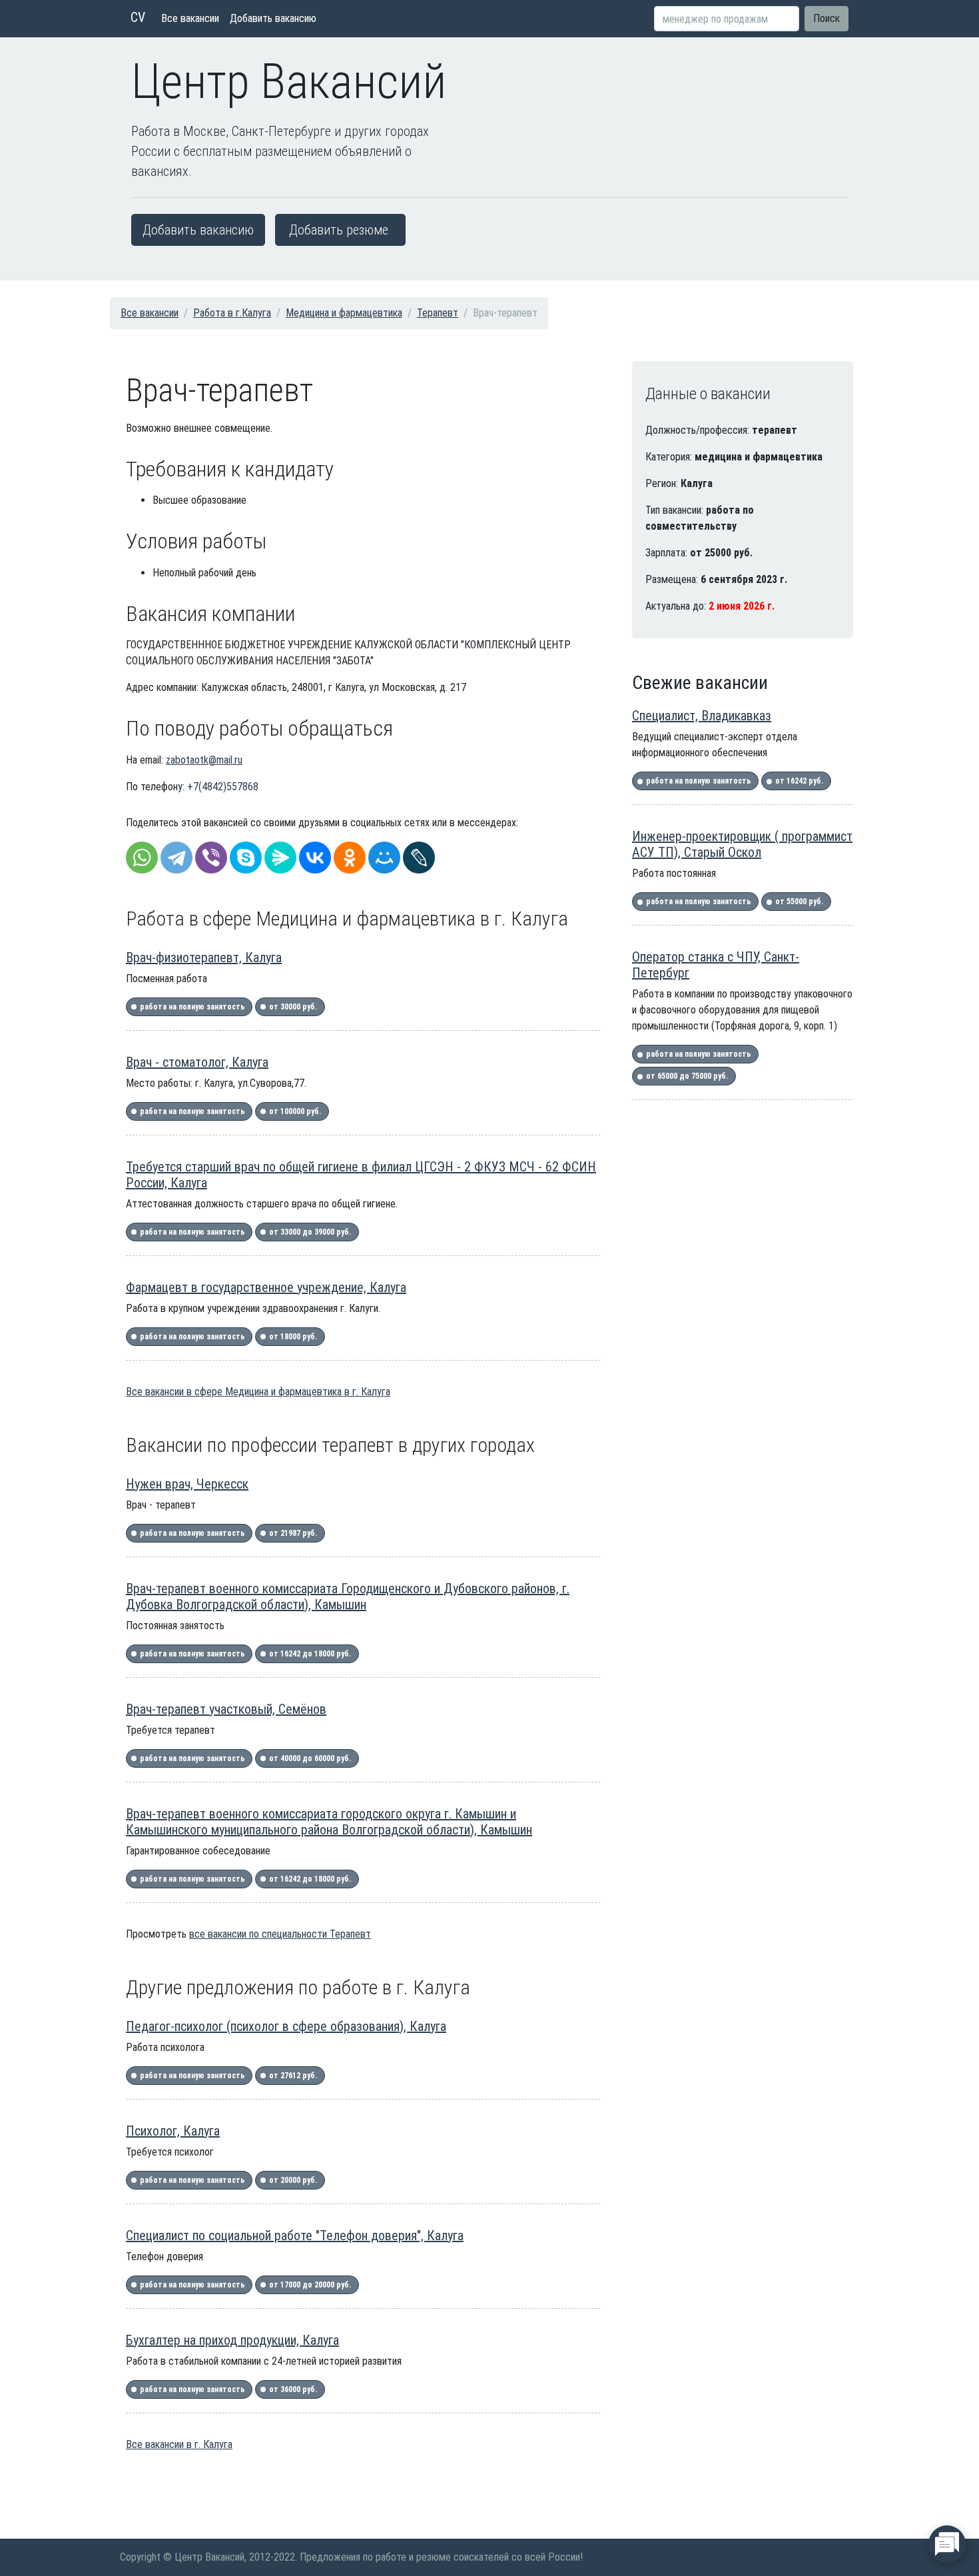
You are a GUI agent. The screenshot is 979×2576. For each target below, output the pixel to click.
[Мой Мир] (384, 858)
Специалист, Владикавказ (702, 716)
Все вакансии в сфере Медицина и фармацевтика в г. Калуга (258, 1392)
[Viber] (211, 858)
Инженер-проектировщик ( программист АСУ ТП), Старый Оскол (742, 844)
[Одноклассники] (350, 858)
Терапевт (438, 313)
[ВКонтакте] (315, 858)
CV (138, 17)
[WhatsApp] (142, 858)
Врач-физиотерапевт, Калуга (204, 958)
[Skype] (246, 858)
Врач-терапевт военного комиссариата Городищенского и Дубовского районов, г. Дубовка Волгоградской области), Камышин (348, 1597)
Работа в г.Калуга (232, 313)
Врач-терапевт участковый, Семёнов (226, 1709)
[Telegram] (176, 858)
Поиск (826, 18)
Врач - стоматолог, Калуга (197, 1062)
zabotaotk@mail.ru (204, 760)
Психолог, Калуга (173, 2131)
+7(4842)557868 (223, 787)
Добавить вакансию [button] (198, 230)
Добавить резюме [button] (339, 230)
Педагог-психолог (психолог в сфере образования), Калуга (286, 2026)
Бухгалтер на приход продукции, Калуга (232, 2340)
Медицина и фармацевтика (344, 313)
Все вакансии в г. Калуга (179, 2444)
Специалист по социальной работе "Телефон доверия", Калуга (295, 2236)
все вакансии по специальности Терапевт (280, 1934)
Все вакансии (190, 18)
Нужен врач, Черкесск (187, 1484)
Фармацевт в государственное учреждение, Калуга (266, 1287)
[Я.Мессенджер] (280, 858)
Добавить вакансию (273, 18)
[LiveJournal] (419, 858)
